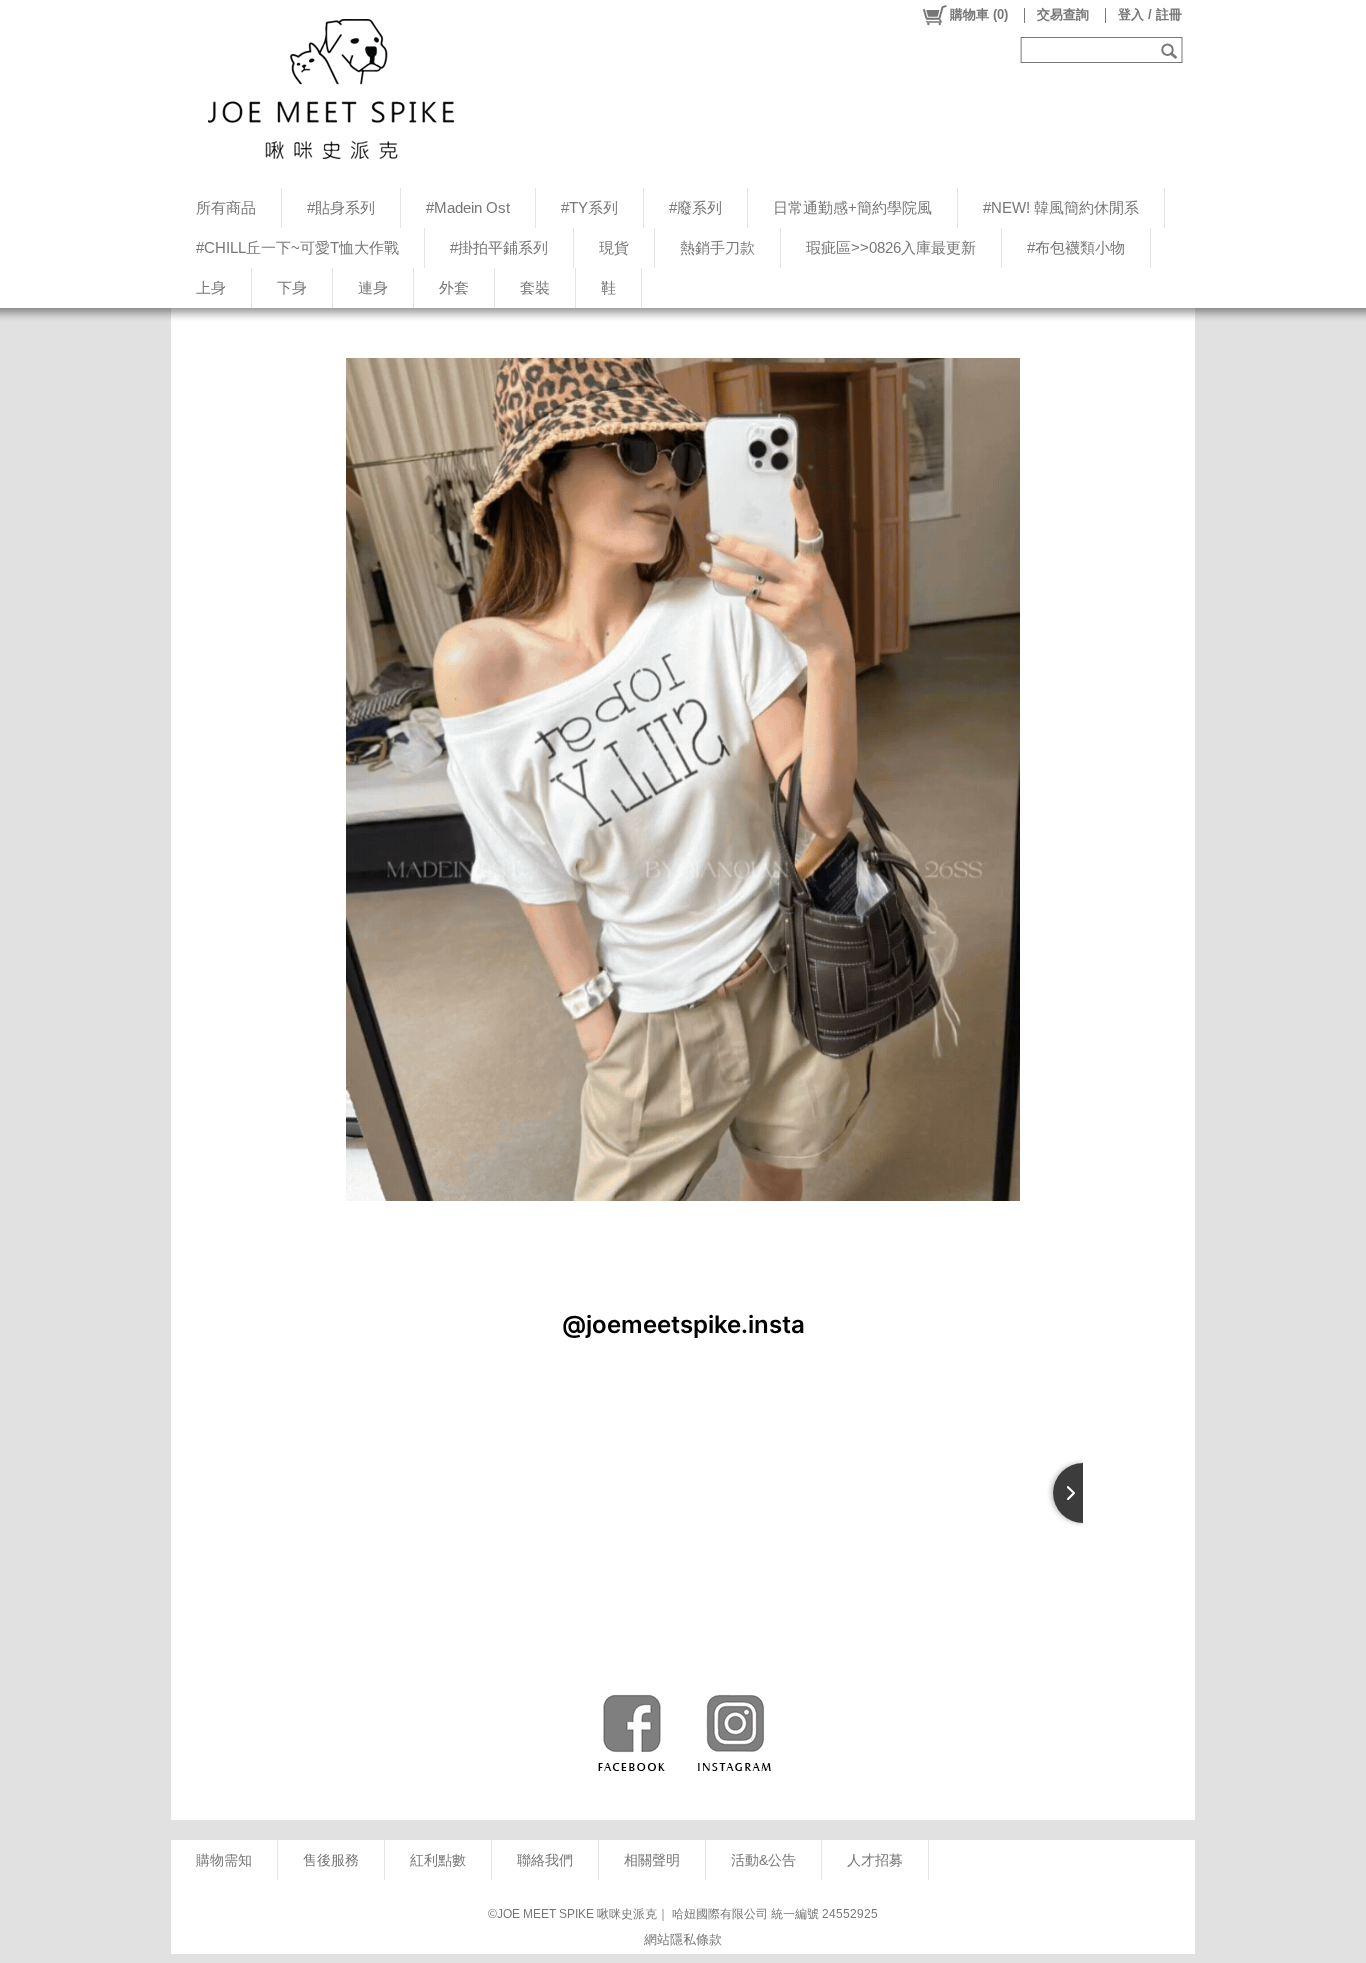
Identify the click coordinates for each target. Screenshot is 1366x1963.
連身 (373, 287)
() (979, 14)
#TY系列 (589, 207)
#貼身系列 (341, 207)
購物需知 (224, 1860)
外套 (454, 287)
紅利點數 (438, 1860)
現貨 (614, 247)
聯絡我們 (545, 1860)
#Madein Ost (468, 207)
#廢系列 (695, 207)
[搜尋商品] (1171, 50)
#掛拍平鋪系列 (499, 247)
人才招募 (875, 1860)
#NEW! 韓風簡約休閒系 (1061, 207)
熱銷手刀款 (717, 247)
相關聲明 (652, 1860)
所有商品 (226, 207)
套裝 (535, 287)
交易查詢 (1063, 14)
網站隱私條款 (683, 1939)
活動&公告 (763, 1860)
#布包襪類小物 (1076, 247)
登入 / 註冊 (1150, 14)
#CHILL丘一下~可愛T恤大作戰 (297, 247)
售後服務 (331, 1860)
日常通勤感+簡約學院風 (852, 207)
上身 (211, 287)
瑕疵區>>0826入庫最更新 (891, 247)
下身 (292, 287)
